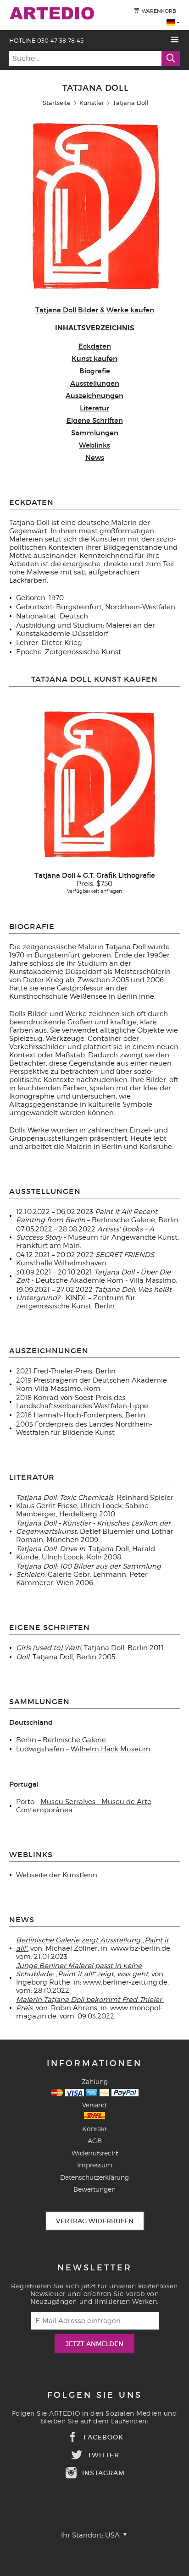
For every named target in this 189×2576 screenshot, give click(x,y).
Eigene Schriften (95, 420)
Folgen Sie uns (95, 2395)
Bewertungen (94, 2189)
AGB (95, 2141)
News (95, 457)
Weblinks (94, 445)
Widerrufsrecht (95, 2153)
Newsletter (95, 2268)
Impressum (95, 2165)
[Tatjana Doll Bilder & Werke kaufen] (90, 297)
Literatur (94, 408)
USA (113, 2535)
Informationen (94, 2063)
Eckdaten (95, 346)
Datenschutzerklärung (94, 2177)
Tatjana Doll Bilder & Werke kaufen (95, 310)
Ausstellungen (95, 383)
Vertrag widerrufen (95, 2221)
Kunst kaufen (94, 358)
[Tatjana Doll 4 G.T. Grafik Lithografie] (94, 785)
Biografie (95, 371)
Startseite (57, 103)
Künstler (92, 103)
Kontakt (94, 2129)
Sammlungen (95, 433)
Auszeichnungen (94, 396)
